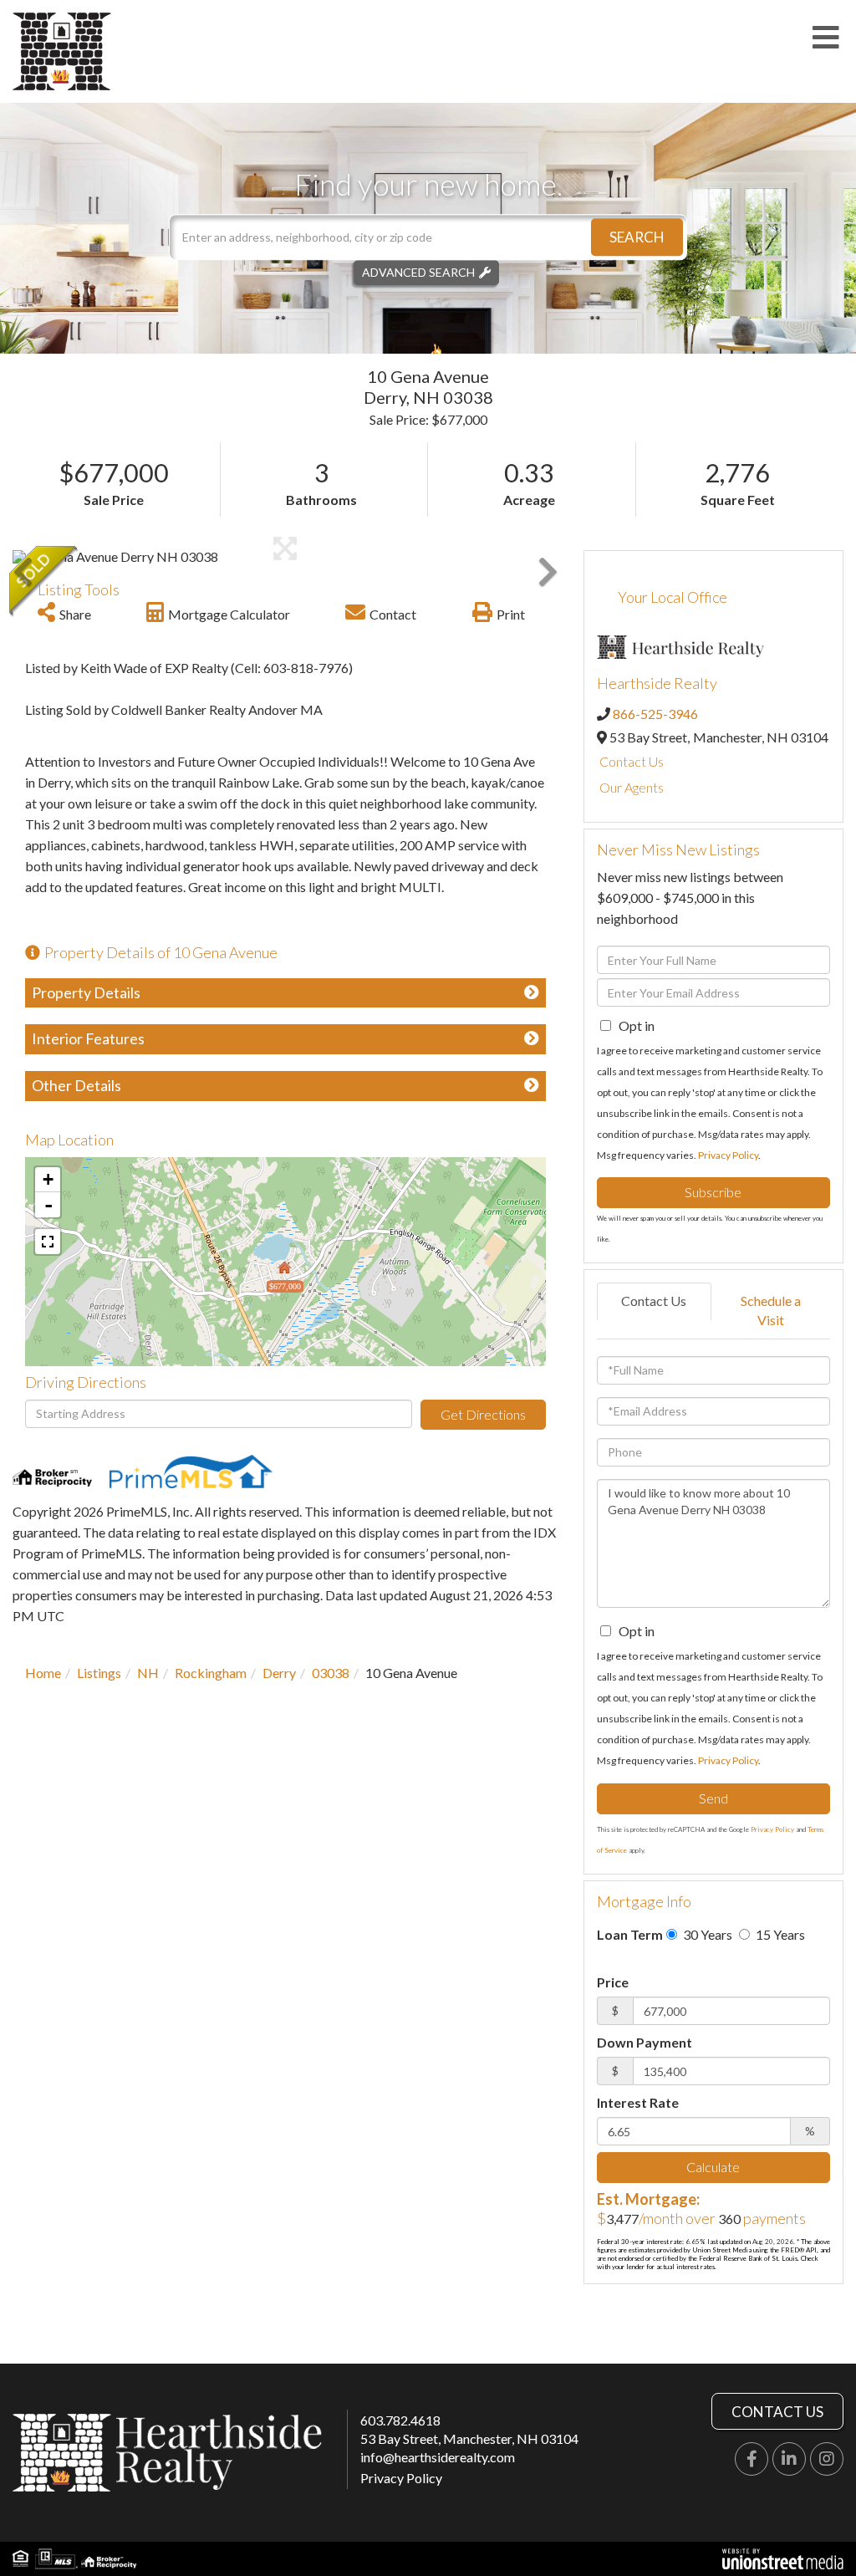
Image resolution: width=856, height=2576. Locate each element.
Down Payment (645, 2042)
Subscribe (713, 1192)
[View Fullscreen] (48, 1242)
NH (148, 1673)
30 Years (706, 1934)
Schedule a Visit (771, 1310)
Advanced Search (418, 272)
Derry (279, 1673)
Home (43, 1673)
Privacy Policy (728, 1155)
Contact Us (632, 761)
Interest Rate (638, 2102)
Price (613, 1982)
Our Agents (632, 787)
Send (713, 1798)
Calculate (713, 2167)
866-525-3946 (655, 714)
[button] (637, 237)
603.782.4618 (400, 2420)
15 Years (779, 1934)
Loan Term (630, 1934)
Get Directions (483, 1414)
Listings (99, 1673)
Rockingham (211, 1673)
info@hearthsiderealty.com (438, 2457)
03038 (331, 1673)
